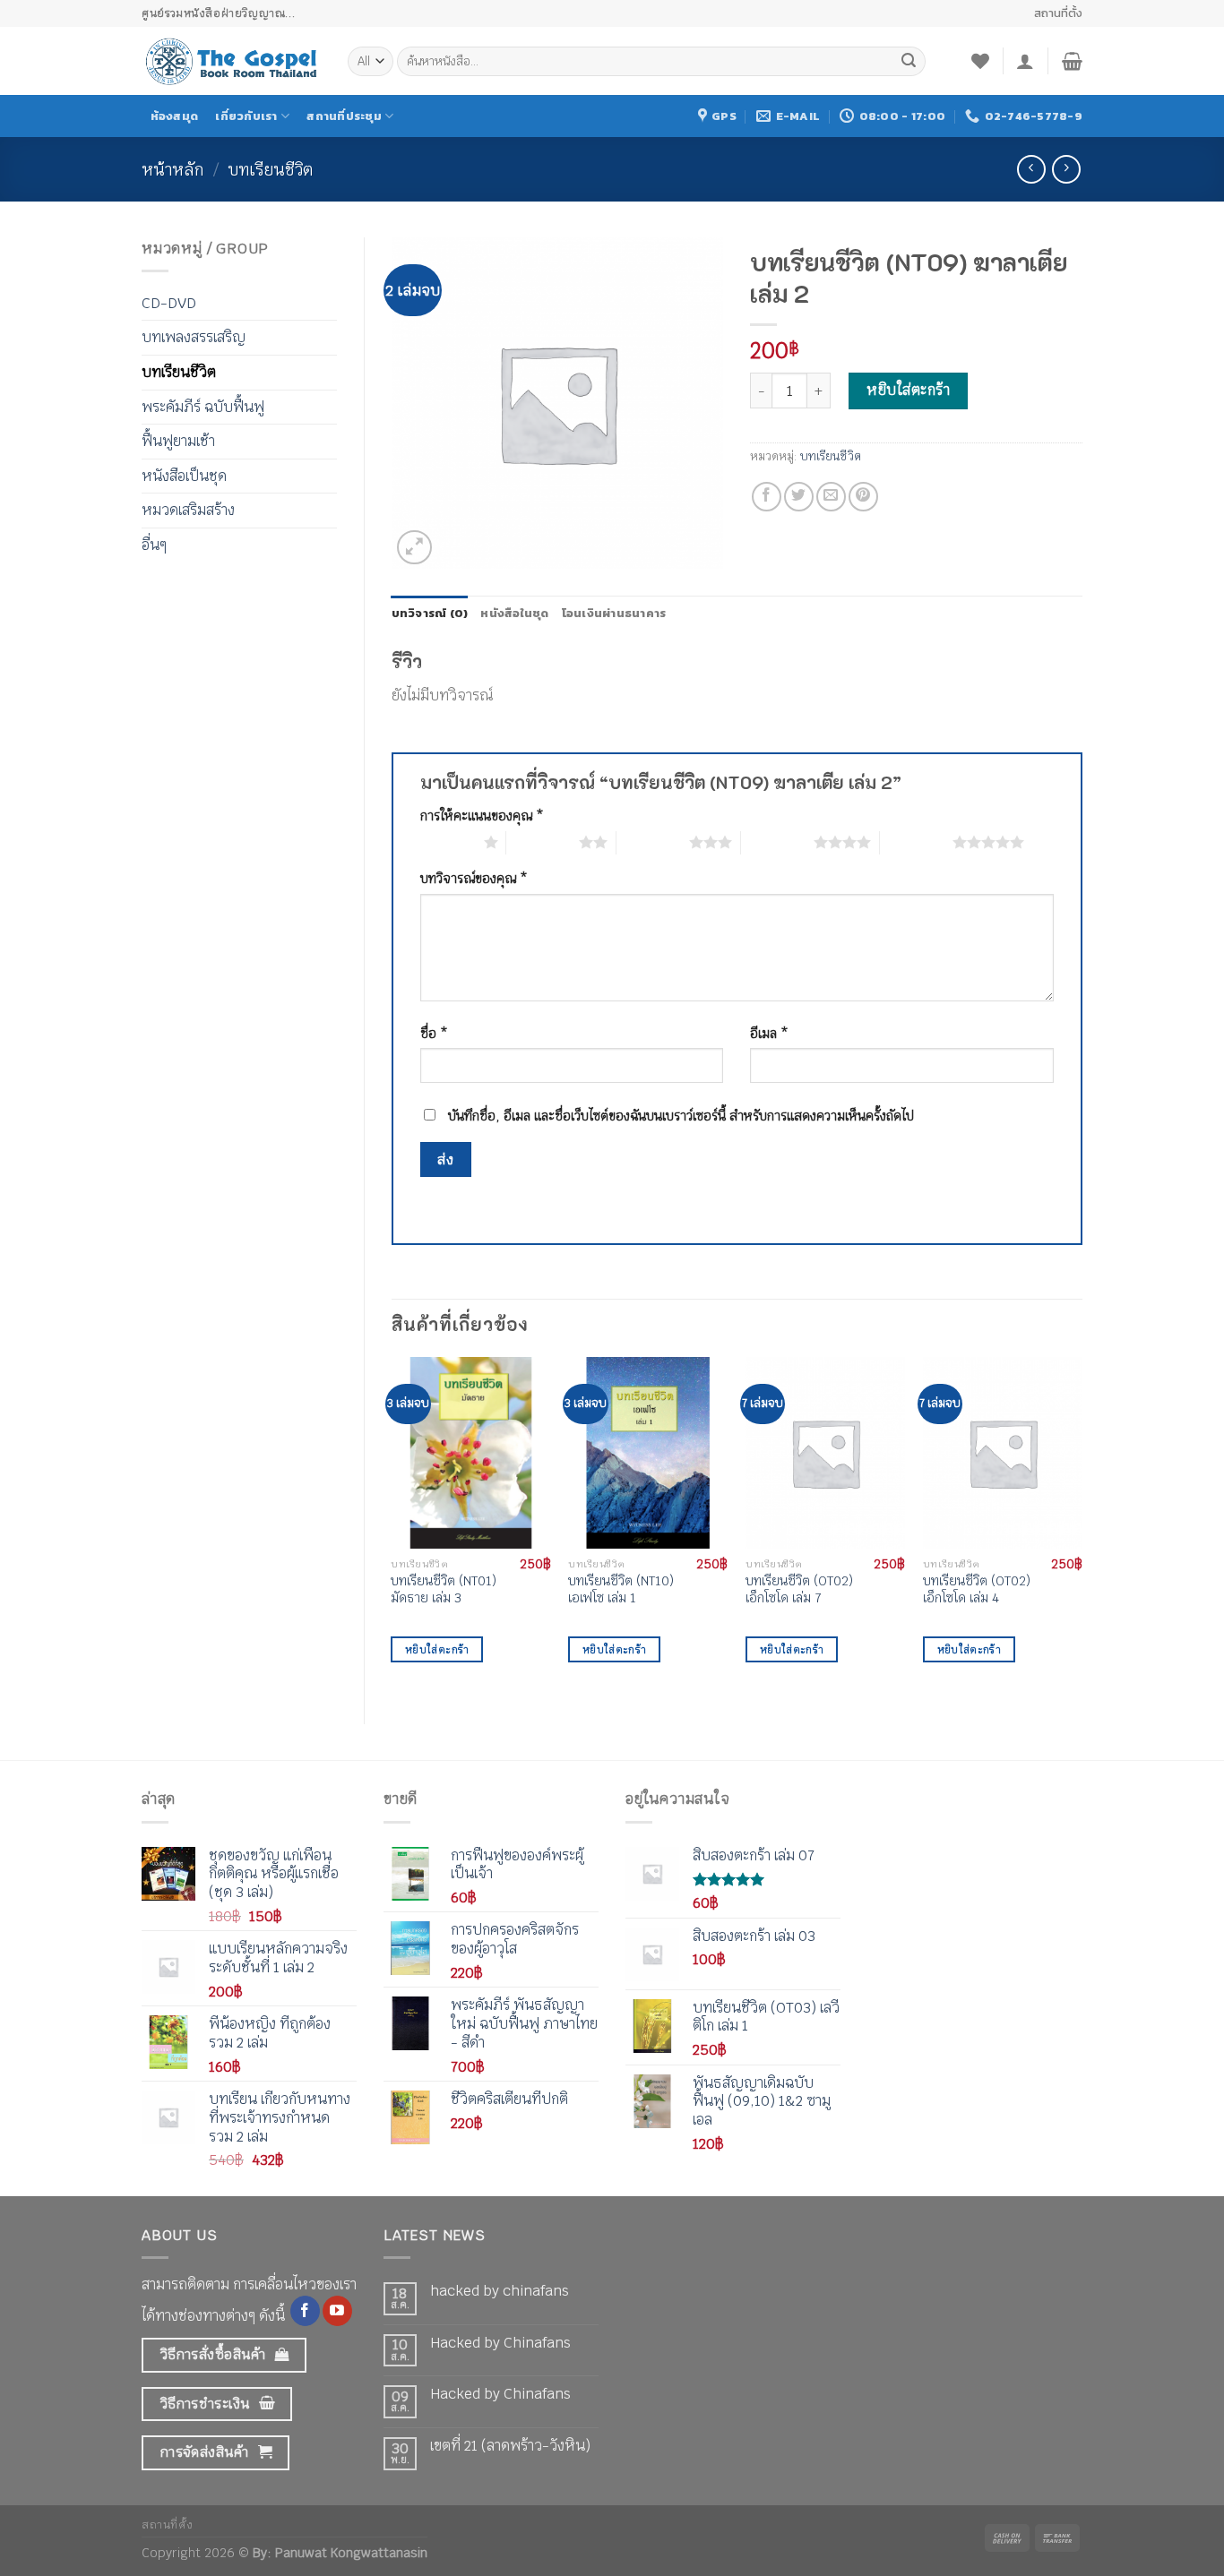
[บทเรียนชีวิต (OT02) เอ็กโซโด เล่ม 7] (825, 1453)
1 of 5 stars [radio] (448, 842)
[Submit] (909, 62)
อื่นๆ (154, 545)
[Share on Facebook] (767, 497)
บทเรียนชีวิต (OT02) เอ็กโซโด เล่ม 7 (799, 1589)
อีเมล (769, 1033)
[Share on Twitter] (799, 497)
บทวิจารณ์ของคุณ (474, 878)
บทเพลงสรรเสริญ (194, 337)
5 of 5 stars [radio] (916, 842)
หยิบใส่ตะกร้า (908, 390)
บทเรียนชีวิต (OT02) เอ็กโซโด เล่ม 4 (977, 1589)
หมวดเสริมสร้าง (188, 510)
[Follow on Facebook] (305, 2311)
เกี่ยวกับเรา (246, 116)
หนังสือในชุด (514, 613)
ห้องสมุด (175, 116)
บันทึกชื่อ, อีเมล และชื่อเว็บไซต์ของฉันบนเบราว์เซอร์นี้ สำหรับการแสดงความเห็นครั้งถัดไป (681, 1116)
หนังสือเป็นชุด (184, 476)
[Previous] (392, 1525)
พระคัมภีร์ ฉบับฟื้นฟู (203, 407)
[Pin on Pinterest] (863, 497)
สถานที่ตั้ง (1058, 13)
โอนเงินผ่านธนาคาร (614, 613)
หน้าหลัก (172, 169)
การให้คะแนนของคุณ (482, 816)
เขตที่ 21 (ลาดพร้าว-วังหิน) (510, 2446)
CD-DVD (169, 303)
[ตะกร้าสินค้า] (1072, 61)
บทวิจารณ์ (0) (430, 613)
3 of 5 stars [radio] (653, 842)
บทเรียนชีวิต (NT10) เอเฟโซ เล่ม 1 (621, 1589)
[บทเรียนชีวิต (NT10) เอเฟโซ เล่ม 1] (648, 1453)
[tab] (430, 614)
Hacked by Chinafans (500, 2343)
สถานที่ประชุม (344, 116)
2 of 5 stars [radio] (543, 842)
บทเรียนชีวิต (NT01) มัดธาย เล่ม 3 (444, 1589)
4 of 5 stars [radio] (777, 842)
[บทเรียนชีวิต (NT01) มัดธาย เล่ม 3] (470, 1453)
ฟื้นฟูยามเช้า (178, 441)
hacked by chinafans (500, 2291)
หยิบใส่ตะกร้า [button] (437, 1649)
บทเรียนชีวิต (270, 169)
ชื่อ (434, 1033)
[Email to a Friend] (831, 497)
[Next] (1082, 1525)
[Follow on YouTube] (337, 2311)
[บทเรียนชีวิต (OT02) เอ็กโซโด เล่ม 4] (1003, 1453)
